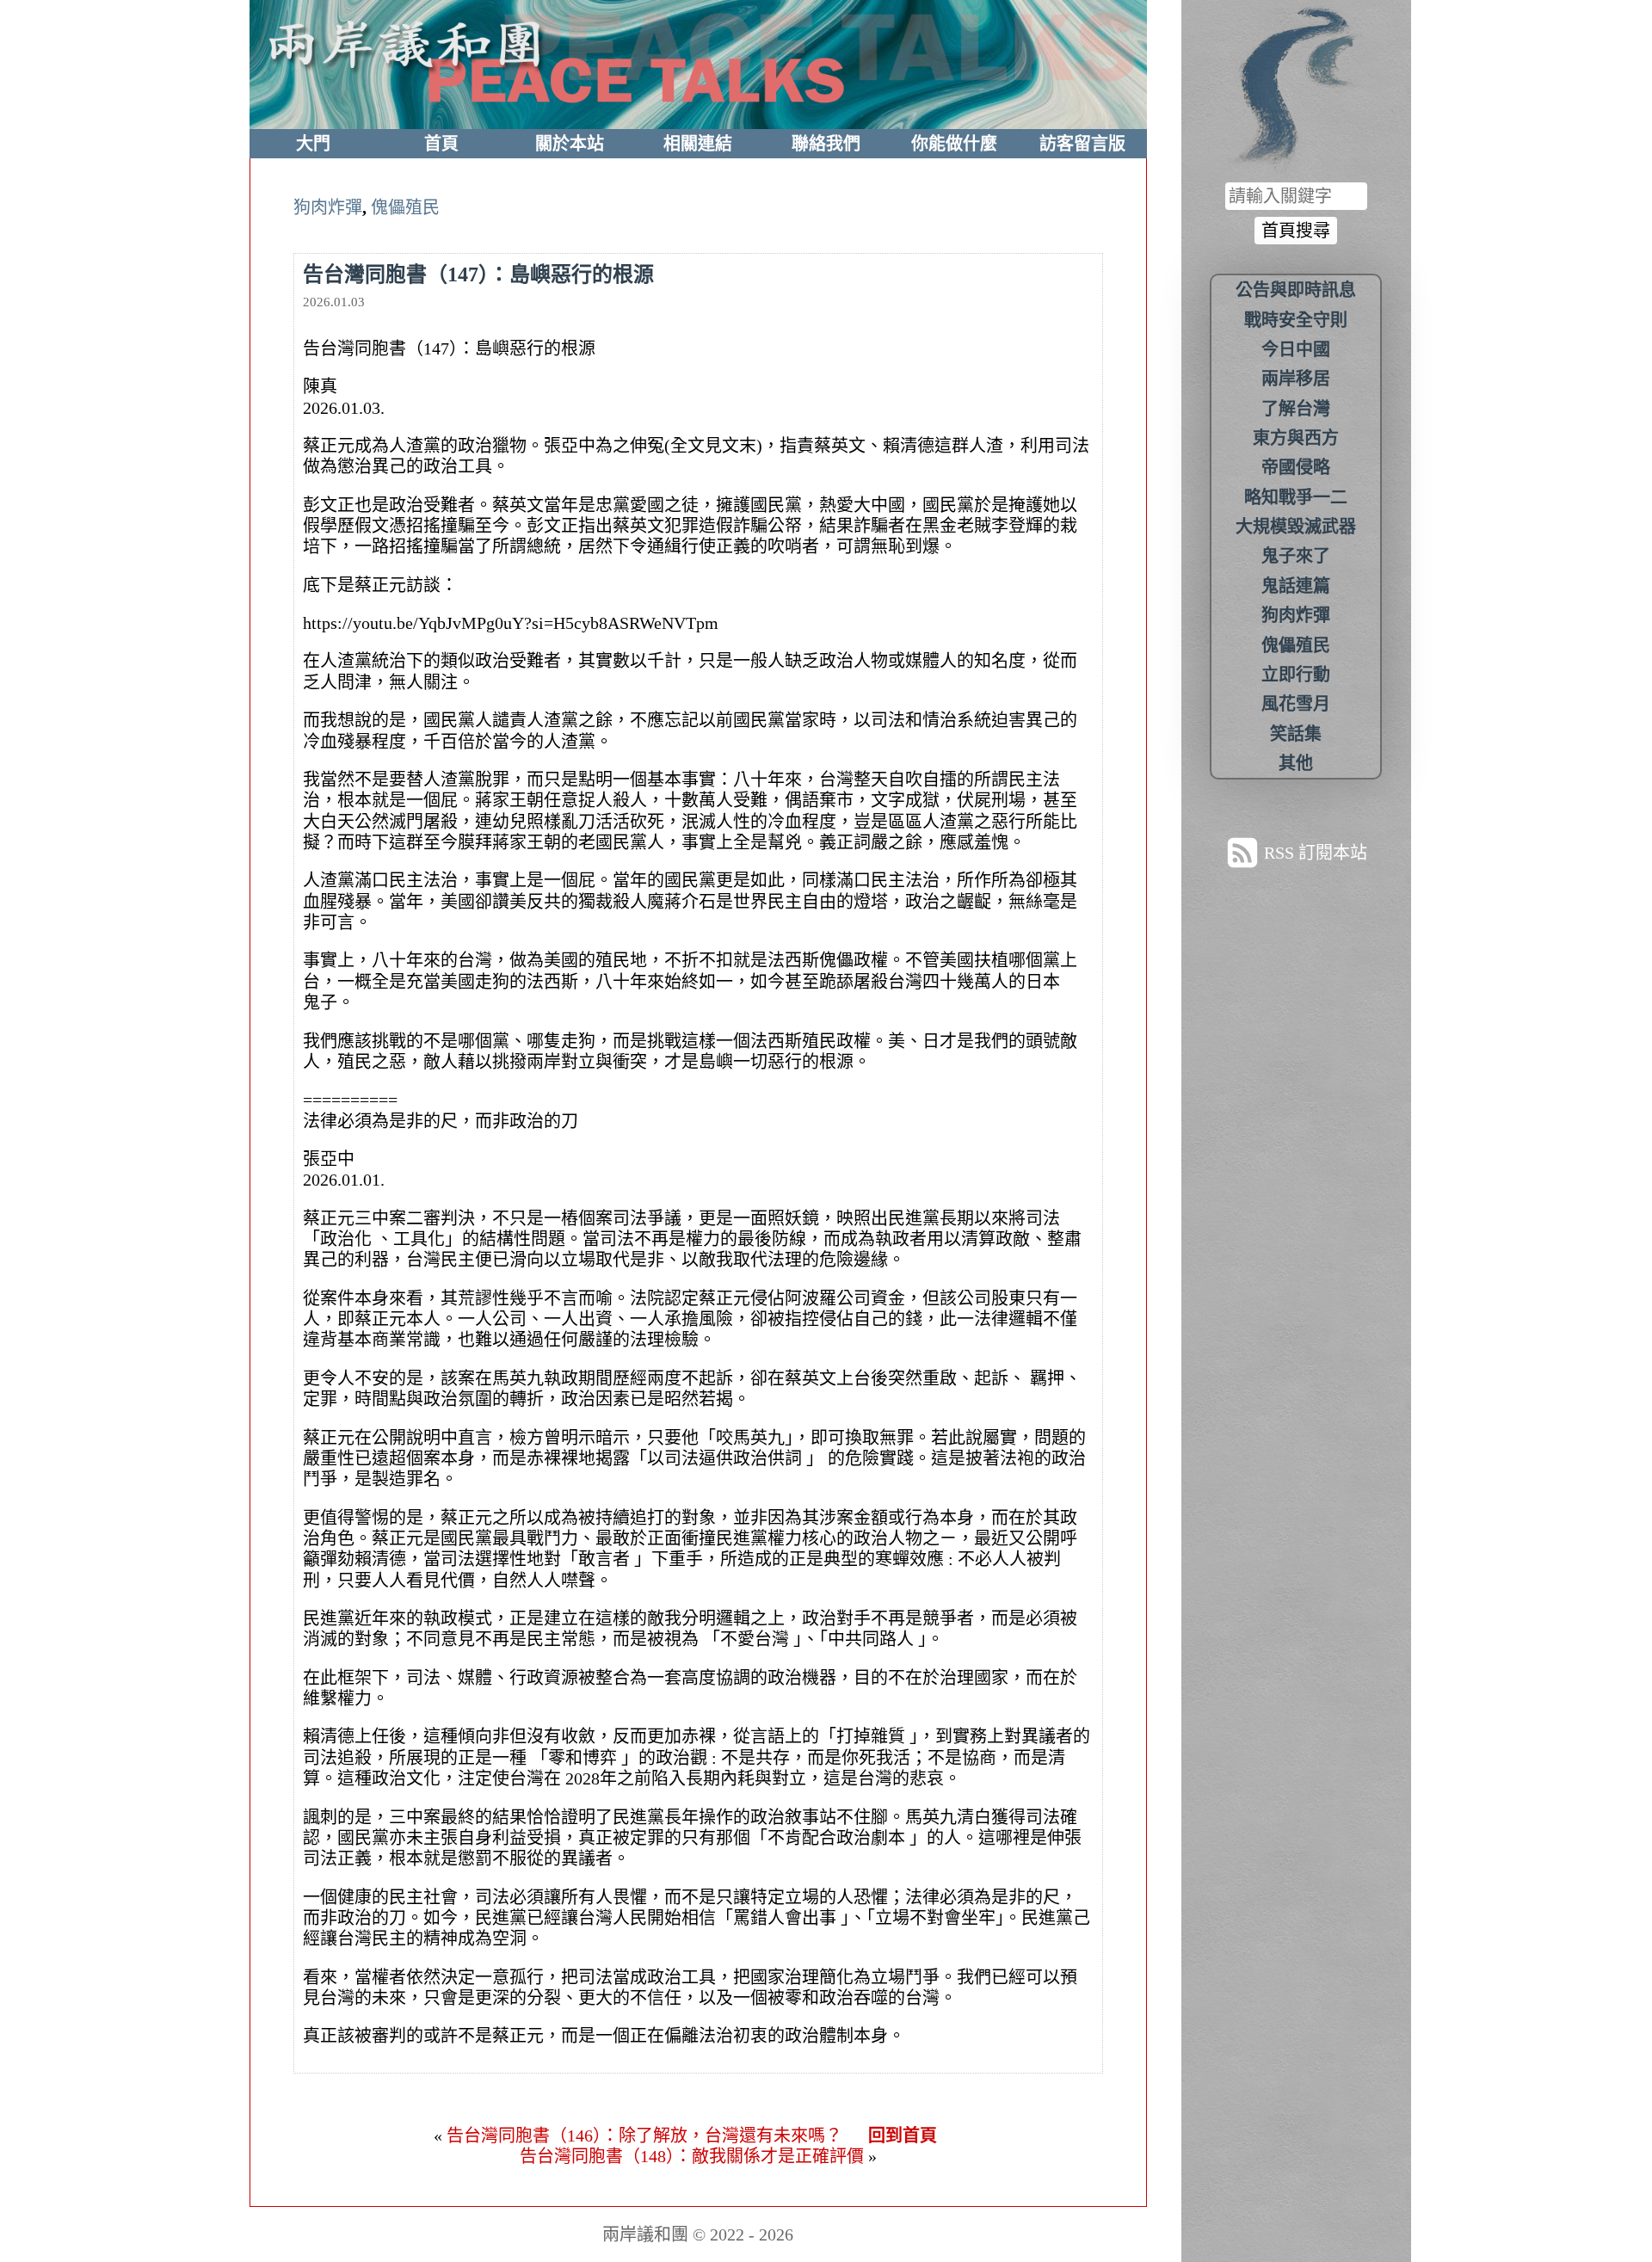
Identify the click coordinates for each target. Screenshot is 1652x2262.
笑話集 (1296, 734)
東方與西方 (1296, 438)
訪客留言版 (1082, 144)
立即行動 (1296, 675)
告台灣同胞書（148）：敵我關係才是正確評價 (692, 2156)
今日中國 (1296, 349)
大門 (313, 144)
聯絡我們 (826, 144)
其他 (1296, 763)
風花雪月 (1296, 704)
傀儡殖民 (405, 207)
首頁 (441, 144)
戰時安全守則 (1296, 320)
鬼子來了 (1296, 556)
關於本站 (570, 144)
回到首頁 (903, 2136)
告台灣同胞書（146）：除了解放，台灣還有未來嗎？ (644, 2136)
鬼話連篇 (1296, 586)
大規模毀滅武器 (1296, 527)
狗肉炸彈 (328, 207)
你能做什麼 (954, 144)
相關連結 (698, 144)
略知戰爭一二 (1296, 497)
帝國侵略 (1296, 467)
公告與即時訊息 (1296, 290)
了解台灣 (1296, 409)
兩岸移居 (1296, 379)
